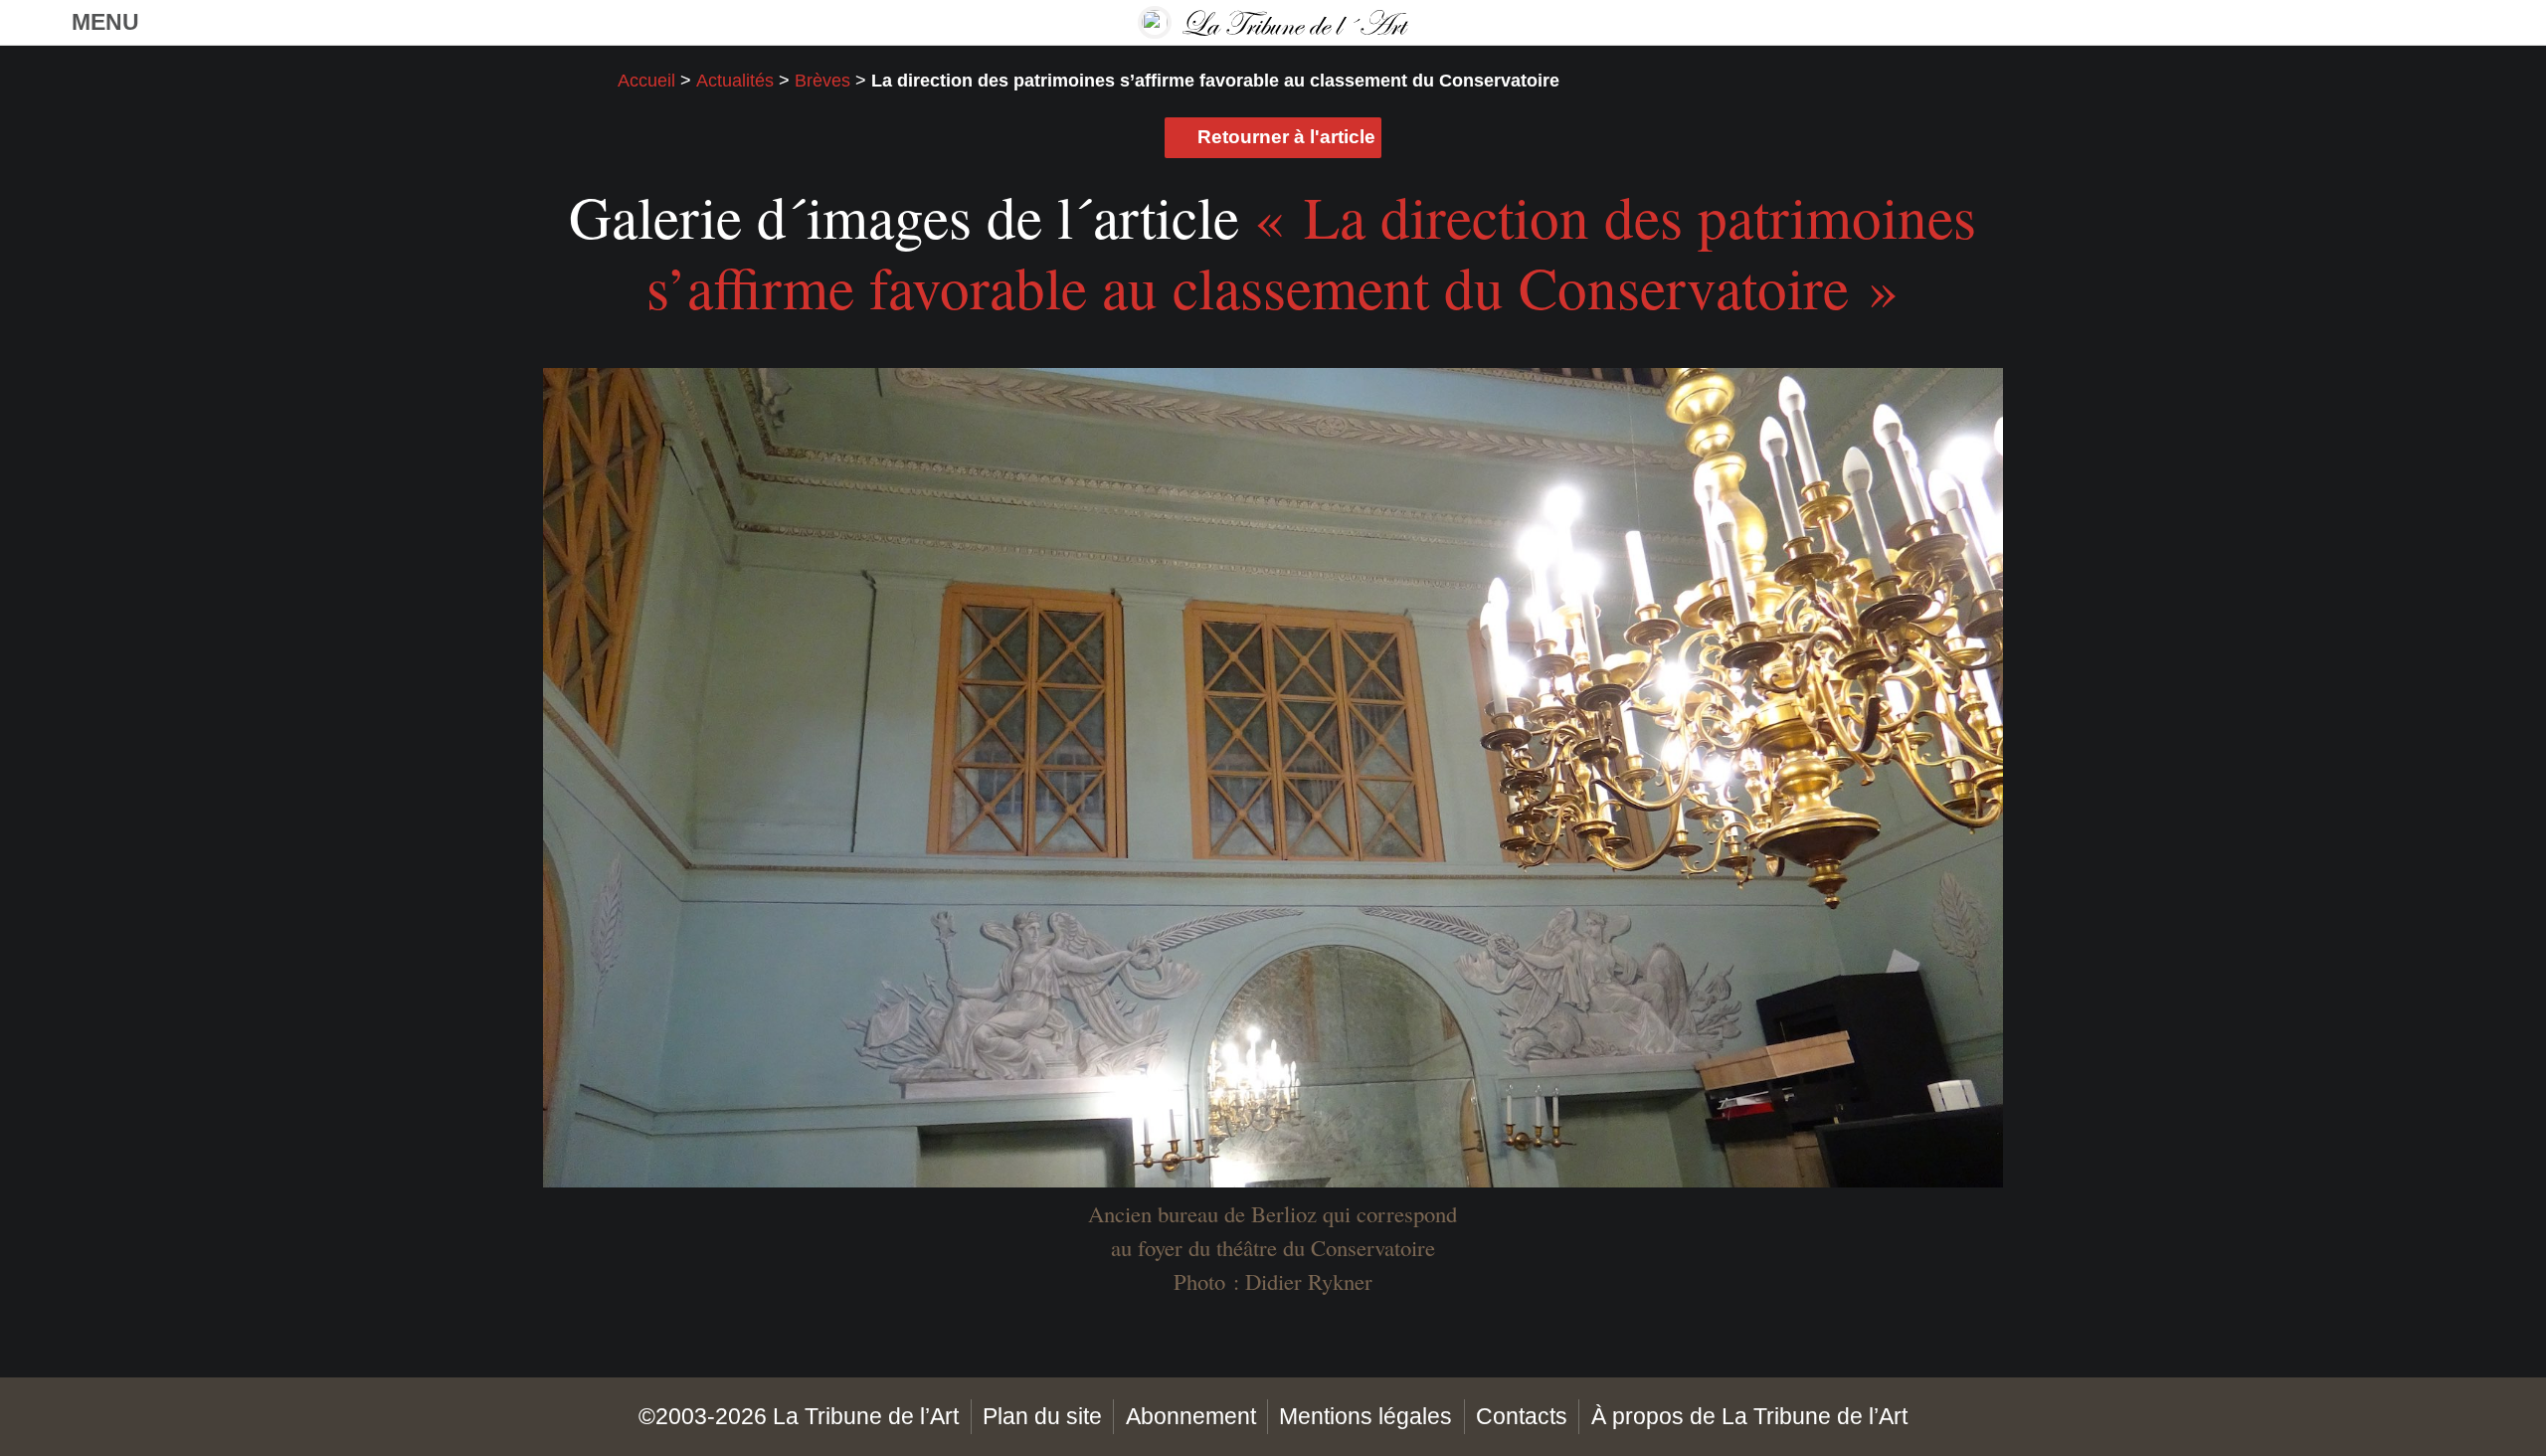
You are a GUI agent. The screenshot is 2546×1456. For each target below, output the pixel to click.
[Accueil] (1273, 22)
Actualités (735, 81)
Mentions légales (1365, 1416)
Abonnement (1191, 1416)
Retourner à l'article (1286, 137)
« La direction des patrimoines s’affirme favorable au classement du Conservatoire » (1311, 252)
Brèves (822, 81)
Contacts (1522, 1416)
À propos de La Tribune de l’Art (1749, 1416)
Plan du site (1042, 1416)
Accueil (646, 81)
